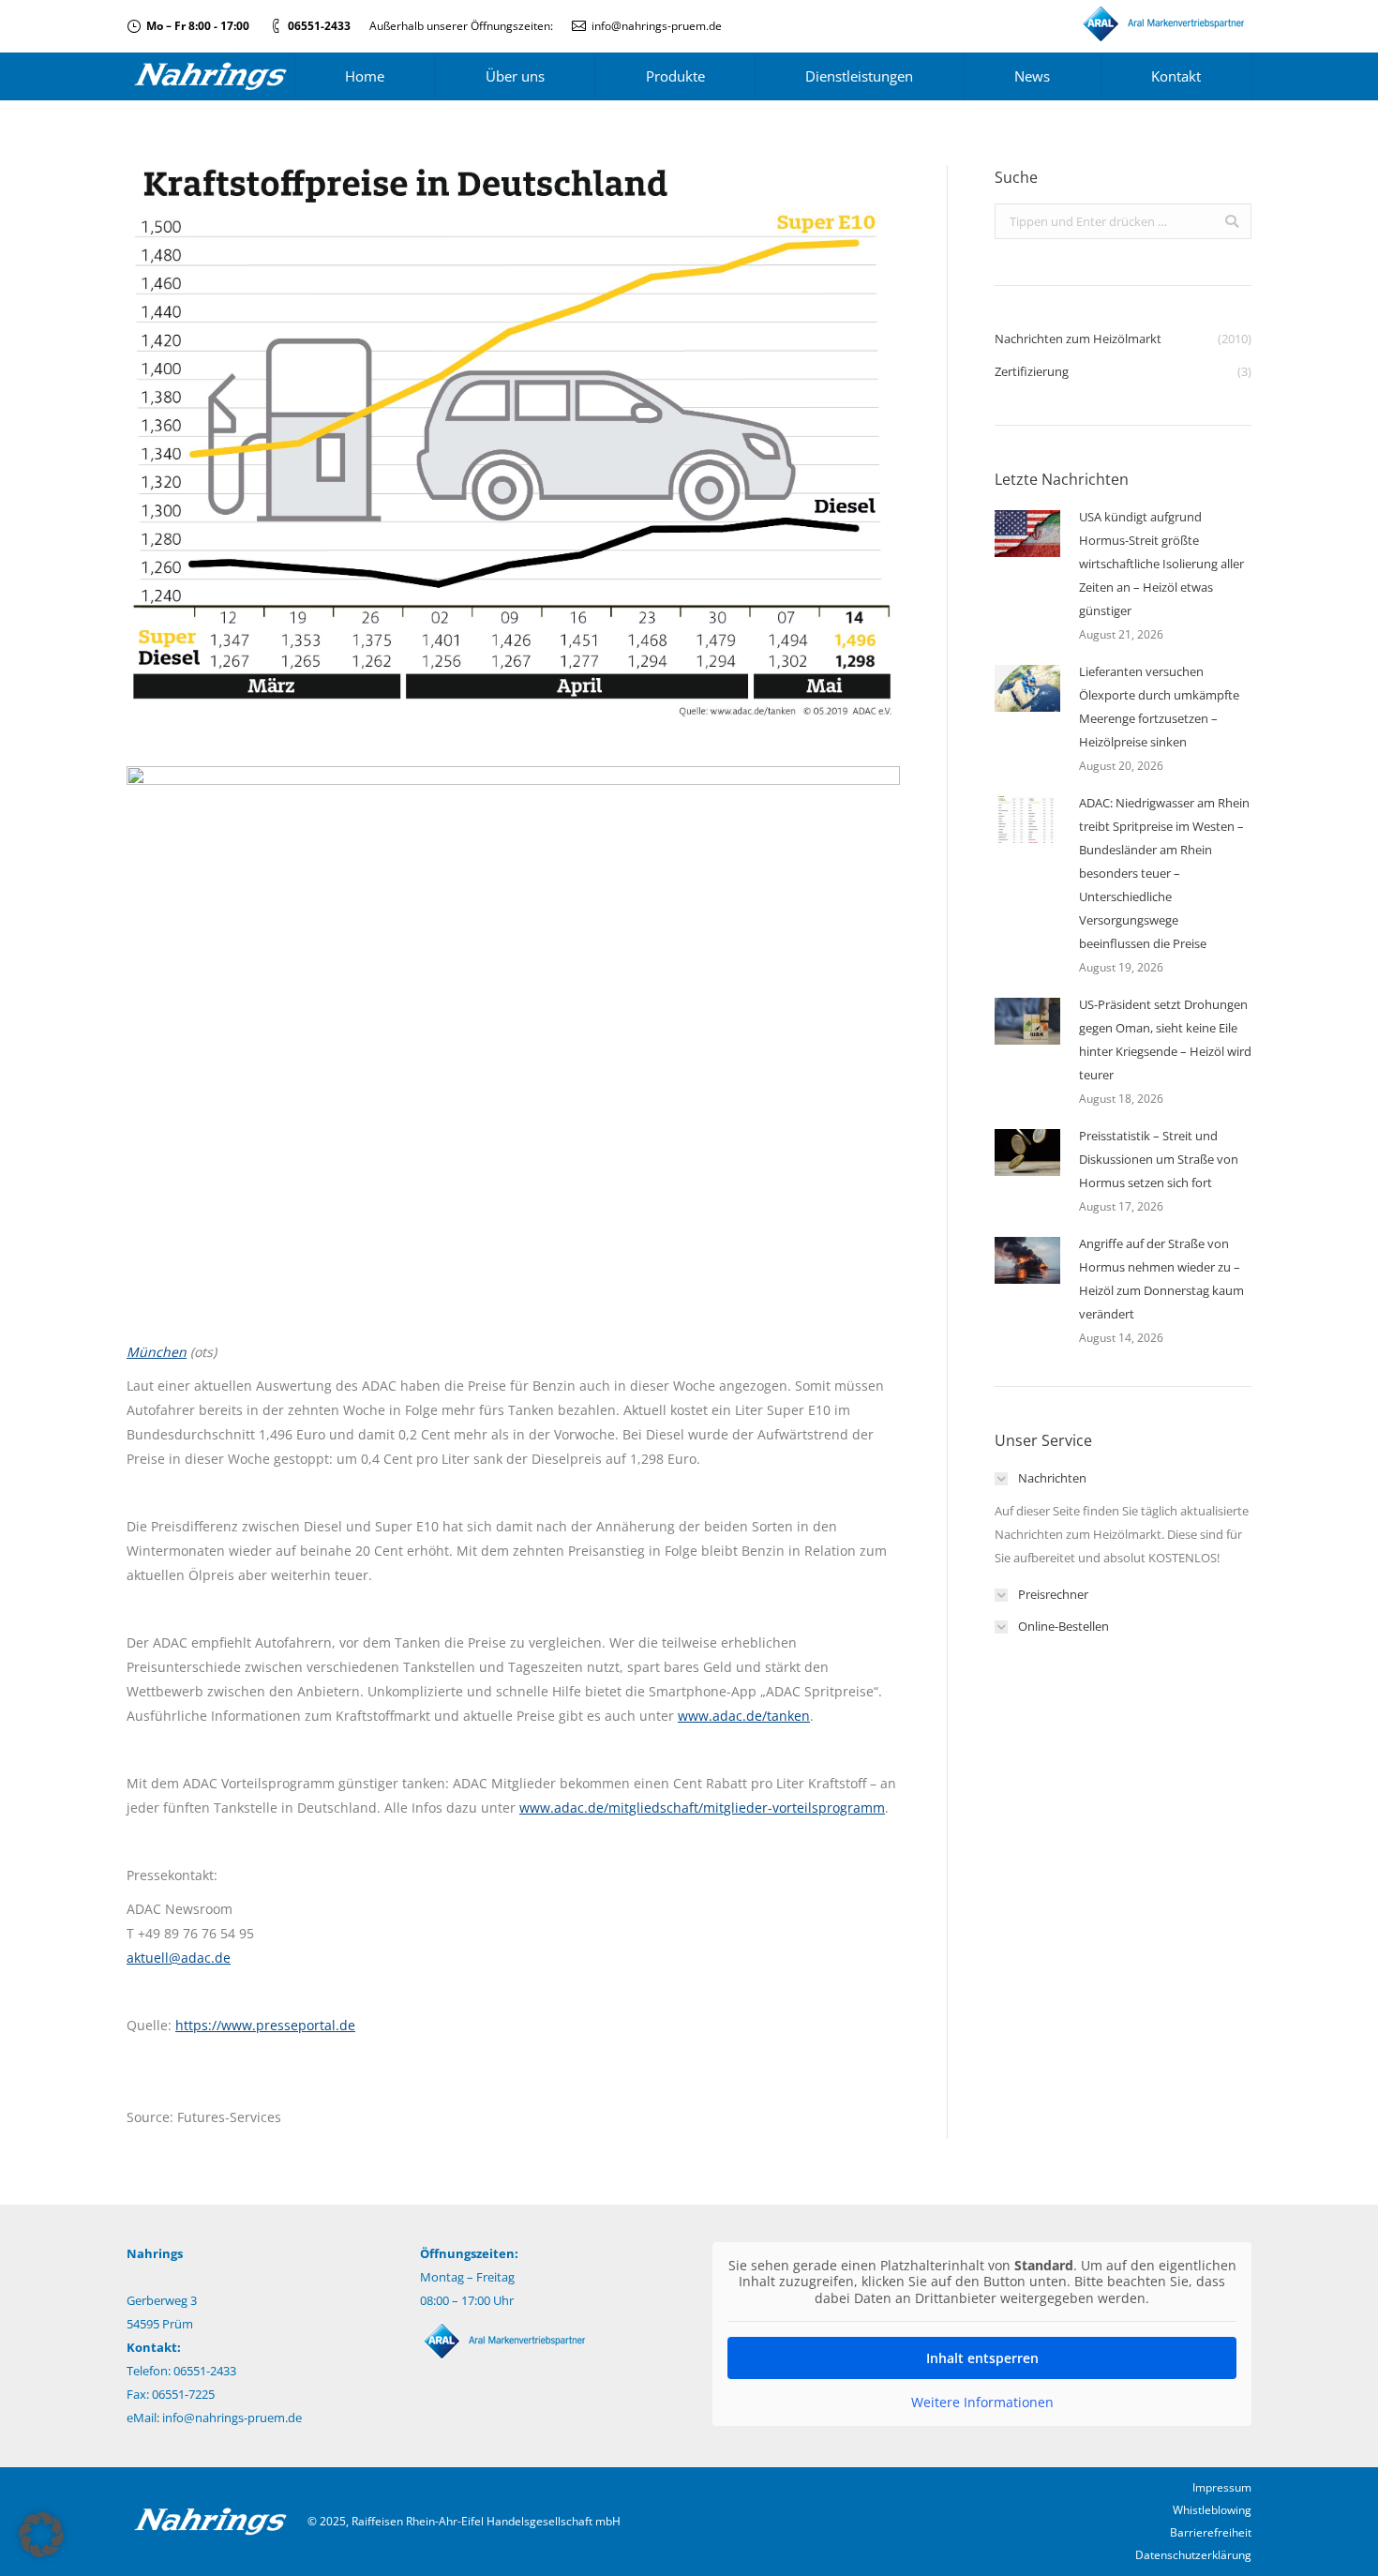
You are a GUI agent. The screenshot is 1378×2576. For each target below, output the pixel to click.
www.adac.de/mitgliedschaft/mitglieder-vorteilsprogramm (702, 1808)
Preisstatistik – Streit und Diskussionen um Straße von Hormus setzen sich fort (1159, 1159)
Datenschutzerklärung (1193, 2555)
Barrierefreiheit (1211, 2532)
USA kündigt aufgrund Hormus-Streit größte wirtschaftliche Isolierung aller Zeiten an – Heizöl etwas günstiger (1161, 564)
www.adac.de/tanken (744, 1716)
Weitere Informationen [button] (982, 2403)
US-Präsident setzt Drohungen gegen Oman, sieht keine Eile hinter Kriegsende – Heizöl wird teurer (1165, 1039)
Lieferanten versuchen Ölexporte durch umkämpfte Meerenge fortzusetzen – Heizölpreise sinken (1159, 707)
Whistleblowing (1212, 2510)
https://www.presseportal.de (265, 2025)
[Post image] (1027, 534)
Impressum (1222, 2487)
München (157, 1352)
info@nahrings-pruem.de (657, 26)
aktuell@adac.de (179, 1958)
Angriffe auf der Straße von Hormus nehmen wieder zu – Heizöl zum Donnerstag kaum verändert (1161, 1279)
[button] (41, 2535)
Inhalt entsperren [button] (982, 2358)
